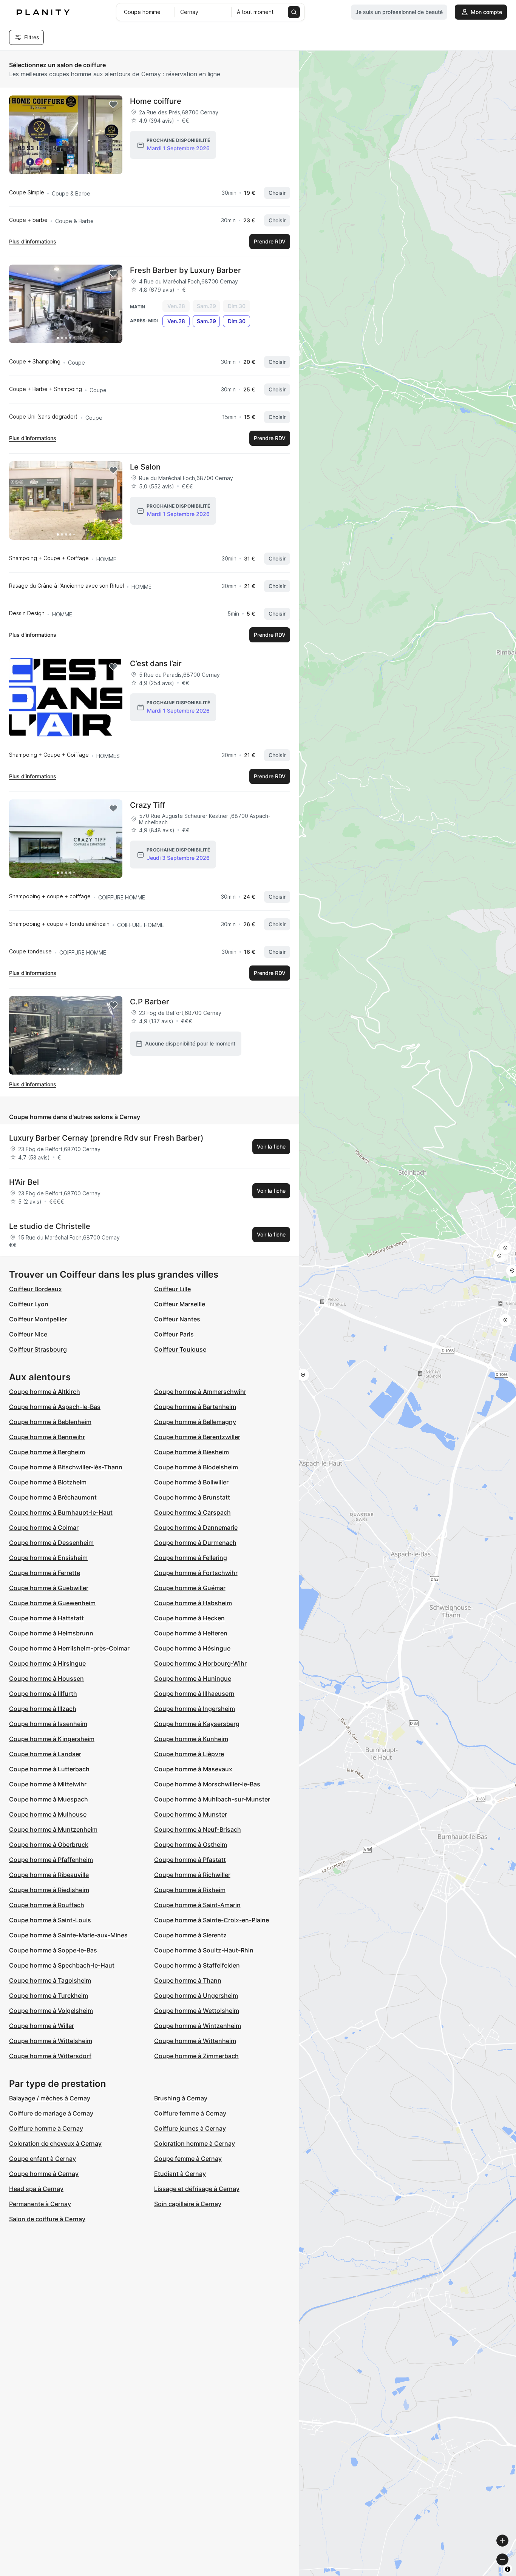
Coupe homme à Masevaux (193, 1769)
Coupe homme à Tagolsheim (50, 1980)
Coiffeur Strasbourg (38, 1349)
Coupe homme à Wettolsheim (197, 2011)
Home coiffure (156, 101)
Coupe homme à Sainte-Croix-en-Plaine (212, 1920)
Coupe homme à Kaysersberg (197, 1724)
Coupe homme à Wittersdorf (50, 2056)
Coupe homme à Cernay (44, 2174)
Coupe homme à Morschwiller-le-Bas (207, 1784)
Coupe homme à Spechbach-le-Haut (62, 1965)
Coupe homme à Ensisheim (48, 1558)
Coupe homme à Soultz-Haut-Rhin (204, 1950)
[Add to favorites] (113, 105)
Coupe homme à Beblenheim (50, 1422)
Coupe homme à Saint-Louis (50, 1920)
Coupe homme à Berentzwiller (197, 1437)
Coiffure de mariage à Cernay (51, 2113)
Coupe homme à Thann (188, 1980)
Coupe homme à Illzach (43, 1709)
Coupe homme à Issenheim (48, 1724)
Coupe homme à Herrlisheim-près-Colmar (69, 1648)
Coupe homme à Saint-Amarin (197, 1905)
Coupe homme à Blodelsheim (196, 1467)
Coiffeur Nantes (177, 1319)
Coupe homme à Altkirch (45, 1392)
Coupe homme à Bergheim (47, 1452)
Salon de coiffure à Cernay (47, 2219)
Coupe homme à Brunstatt (192, 1497)
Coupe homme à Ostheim (191, 1845)
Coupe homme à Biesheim (192, 1452)
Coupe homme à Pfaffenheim (51, 1860)
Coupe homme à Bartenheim (195, 1407)
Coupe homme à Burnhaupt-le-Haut (61, 1512)
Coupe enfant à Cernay (42, 2159)
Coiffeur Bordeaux (36, 1289)
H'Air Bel (24, 1182)
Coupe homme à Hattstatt (46, 1618)
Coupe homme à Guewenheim (52, 1603)
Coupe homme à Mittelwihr (48, 1784)
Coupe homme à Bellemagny (195, 1422)
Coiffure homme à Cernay (46, 2128)
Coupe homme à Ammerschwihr (200, 1392)
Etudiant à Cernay (180, 2174)
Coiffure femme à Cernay (190, 2113)
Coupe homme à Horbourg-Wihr (200, 1663)
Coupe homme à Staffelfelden (197, 1965)
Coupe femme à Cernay (188, 2159)
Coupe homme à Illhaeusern (194, 1694)
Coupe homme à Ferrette (45, 1573)
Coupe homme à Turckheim (49, 1996)
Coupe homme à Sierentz (190, 1935)
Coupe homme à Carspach (192, 1512)
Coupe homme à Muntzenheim (53, 1829)
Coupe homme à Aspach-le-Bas (55, 1407)
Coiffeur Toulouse (180, 1349)
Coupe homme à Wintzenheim (198, 2026)
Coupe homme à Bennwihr (47, 1437)
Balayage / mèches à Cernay (50, 2098)
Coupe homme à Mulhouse (48, 1814)
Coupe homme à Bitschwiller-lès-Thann (66, 1467)
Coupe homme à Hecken (189, 1618)
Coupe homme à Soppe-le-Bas (53, 1950)
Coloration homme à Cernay (195, 2143)
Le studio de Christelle (50, 1226)
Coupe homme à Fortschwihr (196, 1573)
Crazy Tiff (148, 805)
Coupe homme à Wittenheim (195, 2041)
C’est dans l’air (156, 664)
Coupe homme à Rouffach (47, 1905)
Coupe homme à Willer (42, 2026)
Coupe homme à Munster (191, 1814)
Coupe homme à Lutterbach (49, 1769)
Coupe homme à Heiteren (191, 1633)
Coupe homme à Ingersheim (195, 1709)
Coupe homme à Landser (45, 1754)
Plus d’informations (33, 241)
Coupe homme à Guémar (190, 1588)
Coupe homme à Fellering (191, 1558)
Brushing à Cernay (181, 2098)
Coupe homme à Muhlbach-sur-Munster (212, 1799)
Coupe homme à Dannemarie (196, 1527)
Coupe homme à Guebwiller (49, 1588)
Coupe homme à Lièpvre (189, 1754)
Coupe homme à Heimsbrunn (51, 1633)
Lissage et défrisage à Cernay (197, 2189)
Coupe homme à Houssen (46, 1678)
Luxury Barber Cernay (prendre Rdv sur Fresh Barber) (106, 1138)
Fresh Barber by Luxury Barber (185, 270)
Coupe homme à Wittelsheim (51, 2041)
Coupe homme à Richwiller (192, 1875)
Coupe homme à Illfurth (43, 1694)
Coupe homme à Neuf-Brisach (198, 1829)
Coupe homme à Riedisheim (49, 1890)
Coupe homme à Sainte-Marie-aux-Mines (68, 1935)
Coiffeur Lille (172, 1289)
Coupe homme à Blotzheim (48, 1482)
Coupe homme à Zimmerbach (196, 2056)
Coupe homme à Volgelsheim (51, 2011)
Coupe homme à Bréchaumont (53, 1497)
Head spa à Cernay (36, 2189)
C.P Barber (150, 1002)
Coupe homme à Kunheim (191, 1739)
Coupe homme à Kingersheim (52, 1739)
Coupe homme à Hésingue (192, 1648)
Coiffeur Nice (28, 1334)
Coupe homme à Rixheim (190, 1890)
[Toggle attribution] (508, 2569)
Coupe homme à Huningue (193, 1678)
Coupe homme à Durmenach (195, 1543)
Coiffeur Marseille (180, 1304)
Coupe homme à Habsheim (193, 1603)
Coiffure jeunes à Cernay (190, 2128)
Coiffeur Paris (174, 1334)
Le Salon (145, 467)
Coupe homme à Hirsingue (47, 1663)
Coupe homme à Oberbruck (49, 1845)
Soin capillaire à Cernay (188, 2204)
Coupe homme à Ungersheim (196, 1996)
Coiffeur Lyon (29, 1304)
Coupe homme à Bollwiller (191, 1482)
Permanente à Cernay (40, 2204)
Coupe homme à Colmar (44, 1527)
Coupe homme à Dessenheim (51, 1543)
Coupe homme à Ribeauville (49, 1875)
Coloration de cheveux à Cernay (55, 2143)
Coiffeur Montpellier (38, 1319)
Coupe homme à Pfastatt (190, 1860)
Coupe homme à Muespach (49, 1799)
